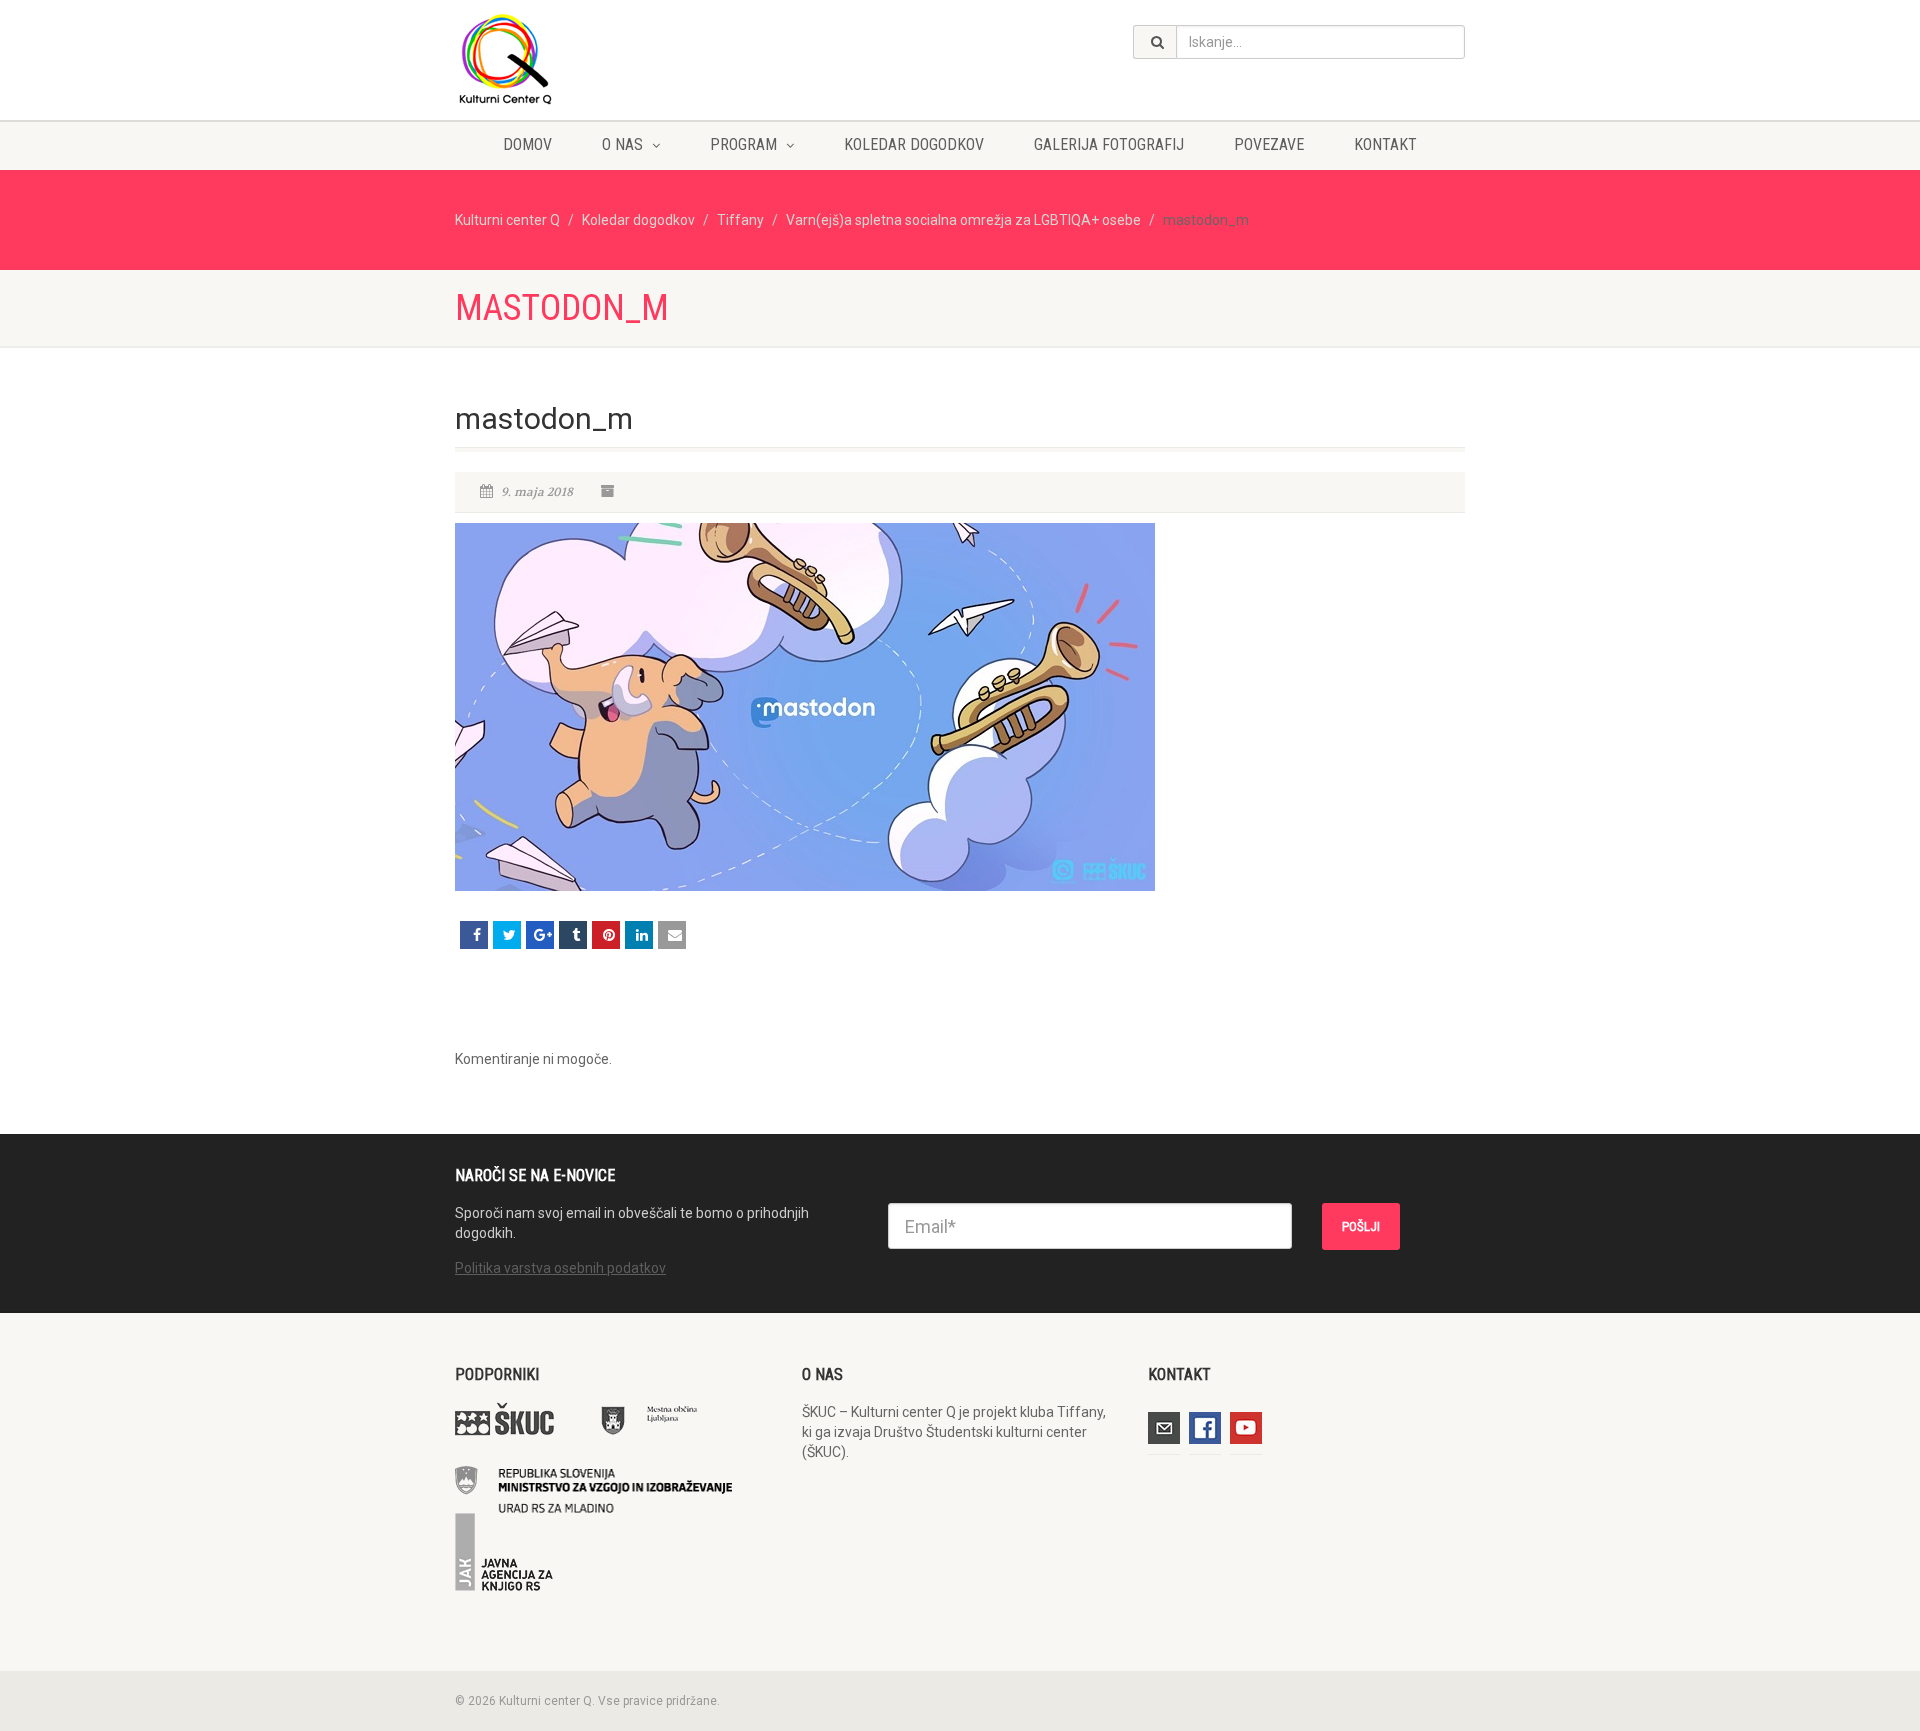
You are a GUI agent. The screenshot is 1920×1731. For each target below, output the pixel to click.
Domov (527, 144)
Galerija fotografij (1109, 144)
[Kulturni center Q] (613, 58)
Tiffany (740, 220)
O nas (622, 144)
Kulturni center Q (507, 220)
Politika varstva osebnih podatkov (560, 1268)
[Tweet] (507, 935)
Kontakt (1385, 144)
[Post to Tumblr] (573, 935)
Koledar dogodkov (914, 144)
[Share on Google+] (540, 935)
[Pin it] (606, 935)
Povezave (1269, 144)
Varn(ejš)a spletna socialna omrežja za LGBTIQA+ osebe (963, 220)
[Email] (672, 935)
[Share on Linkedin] (639, 935)
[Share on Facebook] (474, 935)
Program (743, 144)
